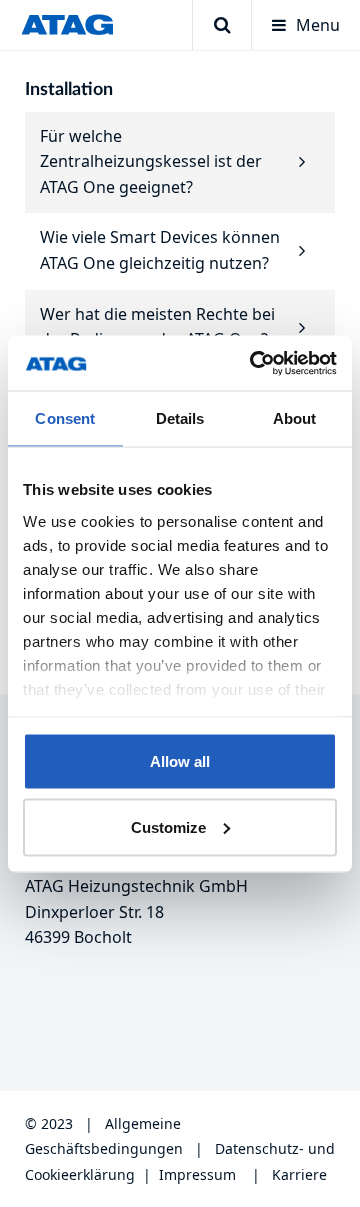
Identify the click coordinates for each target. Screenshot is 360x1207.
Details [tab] (180, 418)
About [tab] (295, 418)
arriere (304, 1174)
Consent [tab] (65, 418)
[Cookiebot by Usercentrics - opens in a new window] (254, 363)
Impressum (197, 1174)
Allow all (180, 761)
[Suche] (221, 25)
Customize (168, 826)
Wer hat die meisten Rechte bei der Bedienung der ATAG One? (157, 327)
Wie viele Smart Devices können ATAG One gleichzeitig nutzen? (160, 250)
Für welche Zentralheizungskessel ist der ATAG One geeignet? (151, 161)
